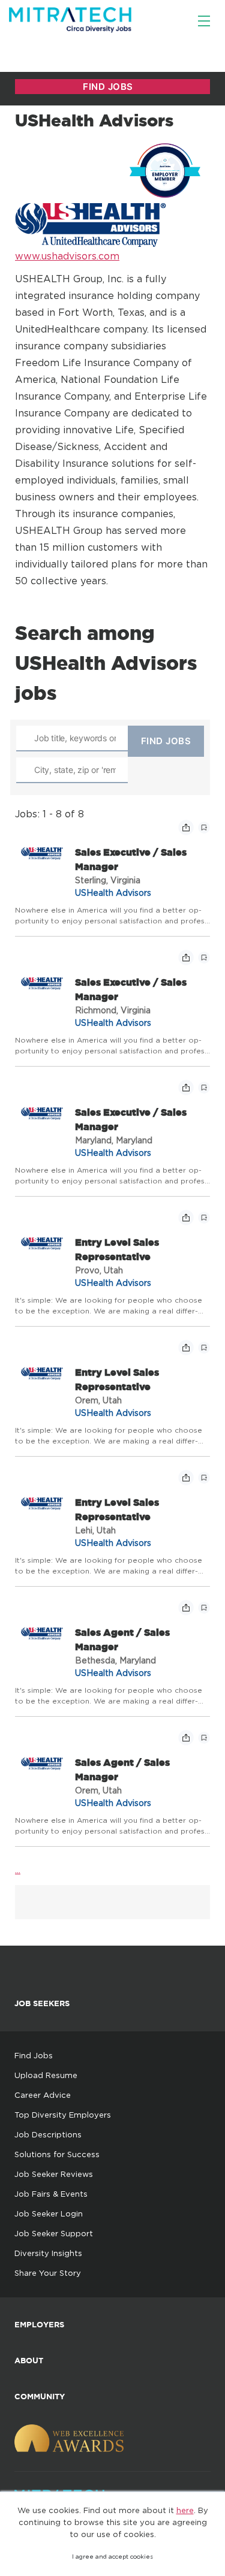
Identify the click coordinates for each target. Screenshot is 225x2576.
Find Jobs (34, 2055)
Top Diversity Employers (63, 2115)
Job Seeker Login (49, 2213)
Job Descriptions (48, 2134)
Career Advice (43, 2095)
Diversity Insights (48, 2253)
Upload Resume (46, 2075)
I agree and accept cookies (112, 2557)
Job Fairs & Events (51, 2194)
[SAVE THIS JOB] (204, 828)
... (18, 1870)
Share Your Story (48, 2273)
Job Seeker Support (54, 2233)
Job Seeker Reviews (54, 2174)
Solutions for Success (57, 2154)
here (185, 2510)
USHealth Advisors (113, 893)
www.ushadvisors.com (67, 256)
